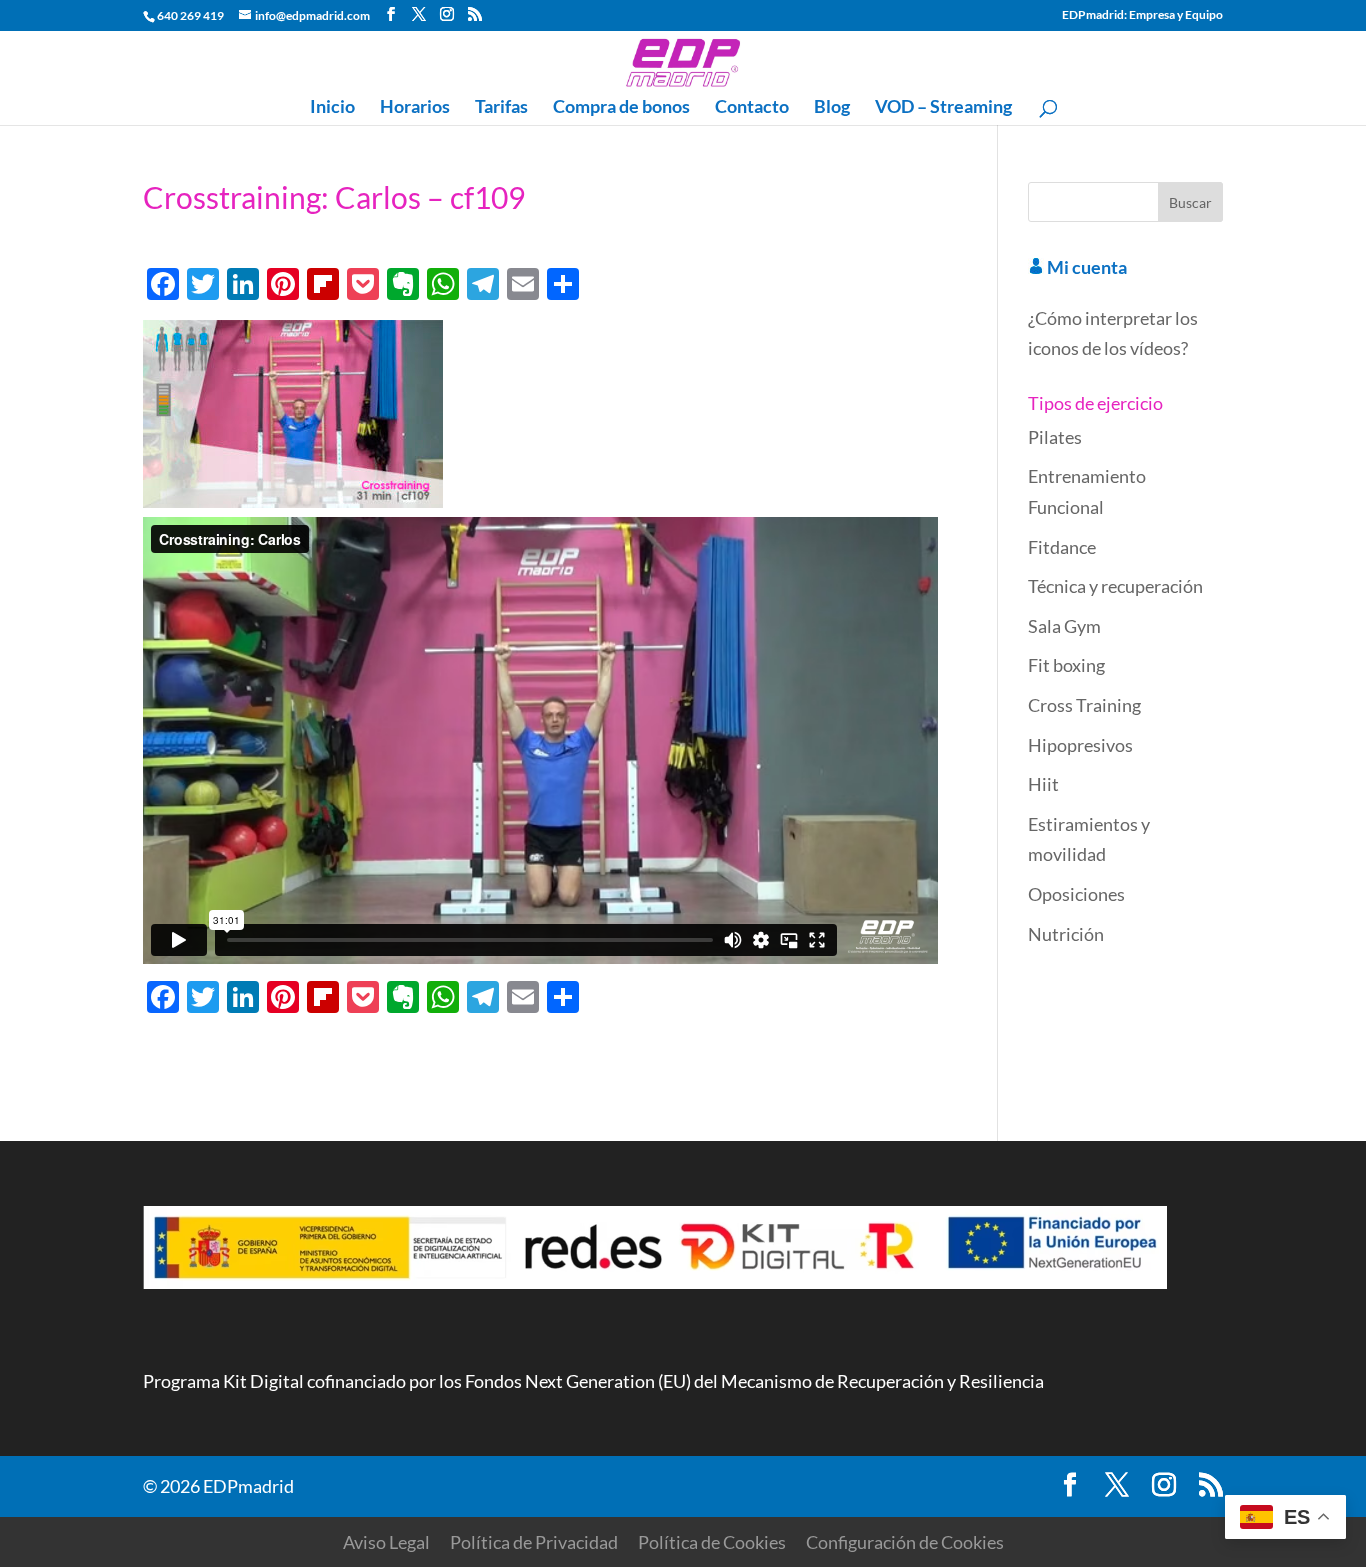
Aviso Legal (386, 1542)
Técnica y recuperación (1115, 586)
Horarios (415, 108)
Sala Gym (1064, 626)
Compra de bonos (621, 108)
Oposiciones (1076, 894)
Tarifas (501, 108)
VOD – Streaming (943, 108)
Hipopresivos (1080, 745)
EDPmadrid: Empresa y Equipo (1142, 15)
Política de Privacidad (534, 1542)
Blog (832, 108)
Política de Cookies (712, 1542)
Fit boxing (1066, 665)
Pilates (1055, 437)
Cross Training (1084, 705)
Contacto (752, 108)
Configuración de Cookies (905, 1542)
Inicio (332, 108)
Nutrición (1066, 934)
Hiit (1043, 784)
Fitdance (1062, 547)
